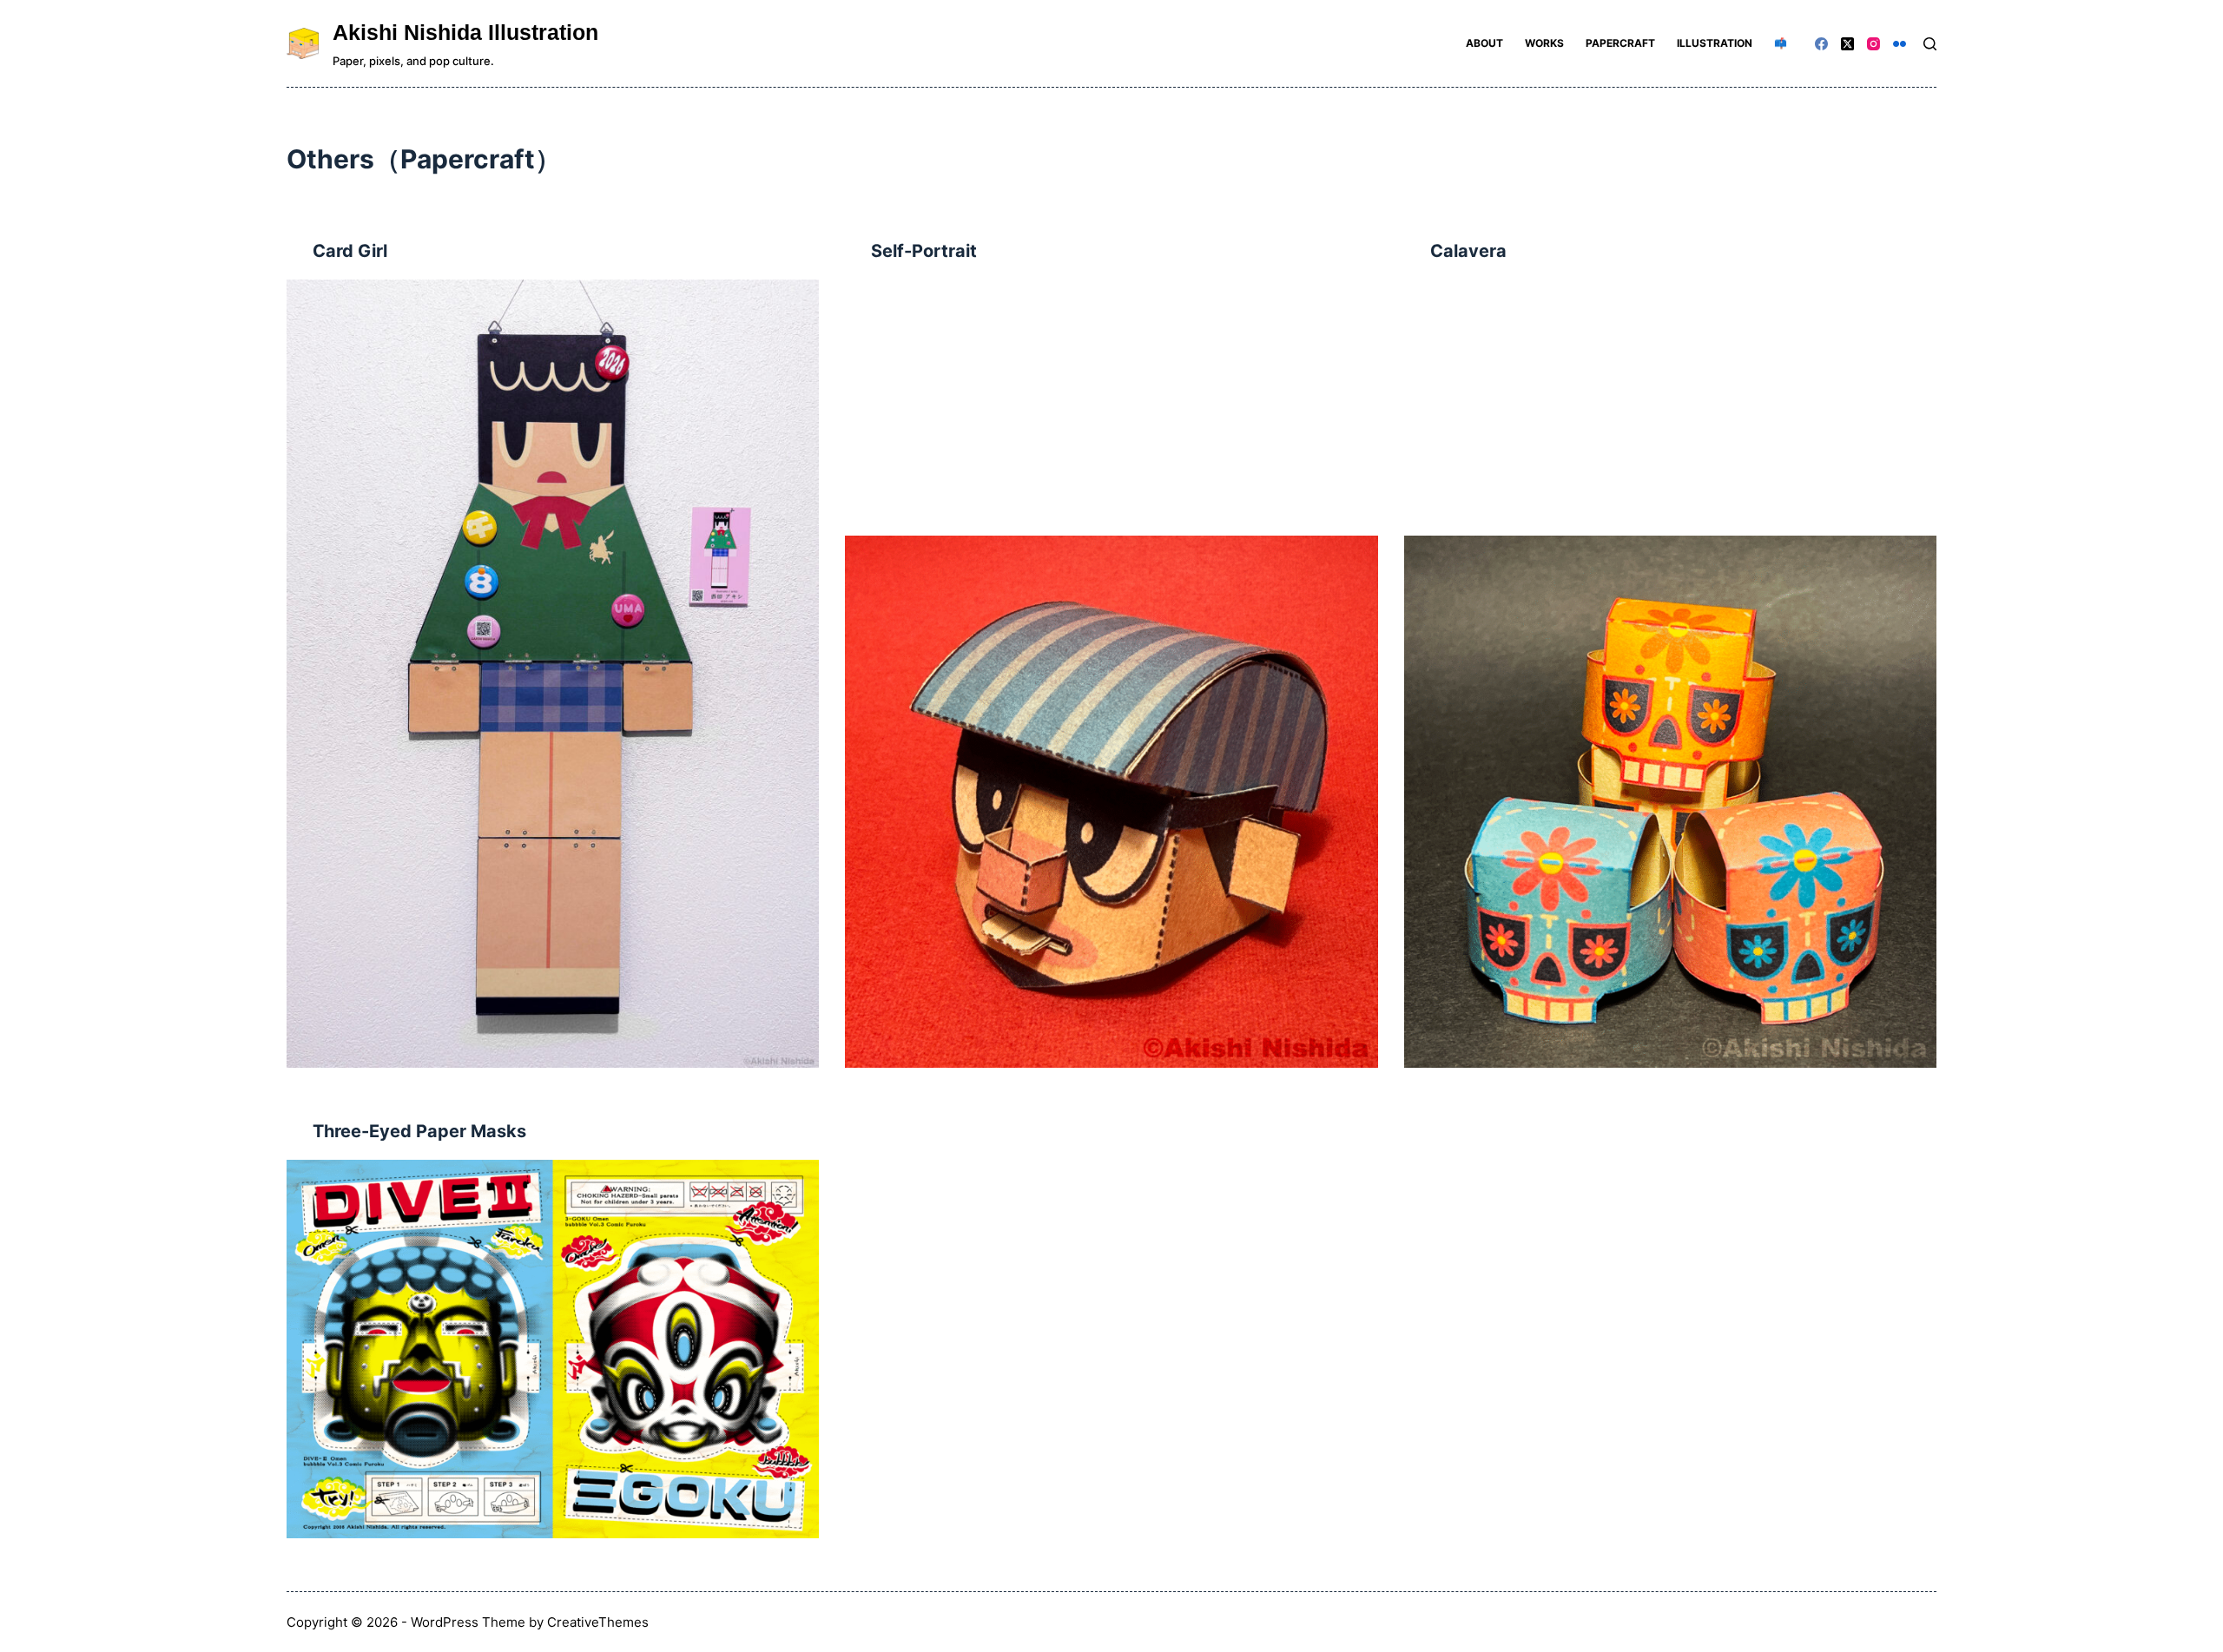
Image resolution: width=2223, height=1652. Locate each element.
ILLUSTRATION (1715, 43)
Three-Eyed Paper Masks (419, 1131)
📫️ (1781, 43)
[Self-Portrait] (1111, 802)
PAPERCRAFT (1620, 43)
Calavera (1468, 251)
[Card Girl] (553, 674)
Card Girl (350, 251)
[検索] (1930, 44)
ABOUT (1484, 43)
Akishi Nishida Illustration (465, 32)
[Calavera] (1670, 802)
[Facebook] (1821, 44)
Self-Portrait (924, 251)
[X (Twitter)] (1847, 44)
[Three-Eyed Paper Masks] (553, 1349)
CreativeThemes (598, 1622)
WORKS (1544, 43)
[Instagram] (1873, 44)
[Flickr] (1900, 44)
